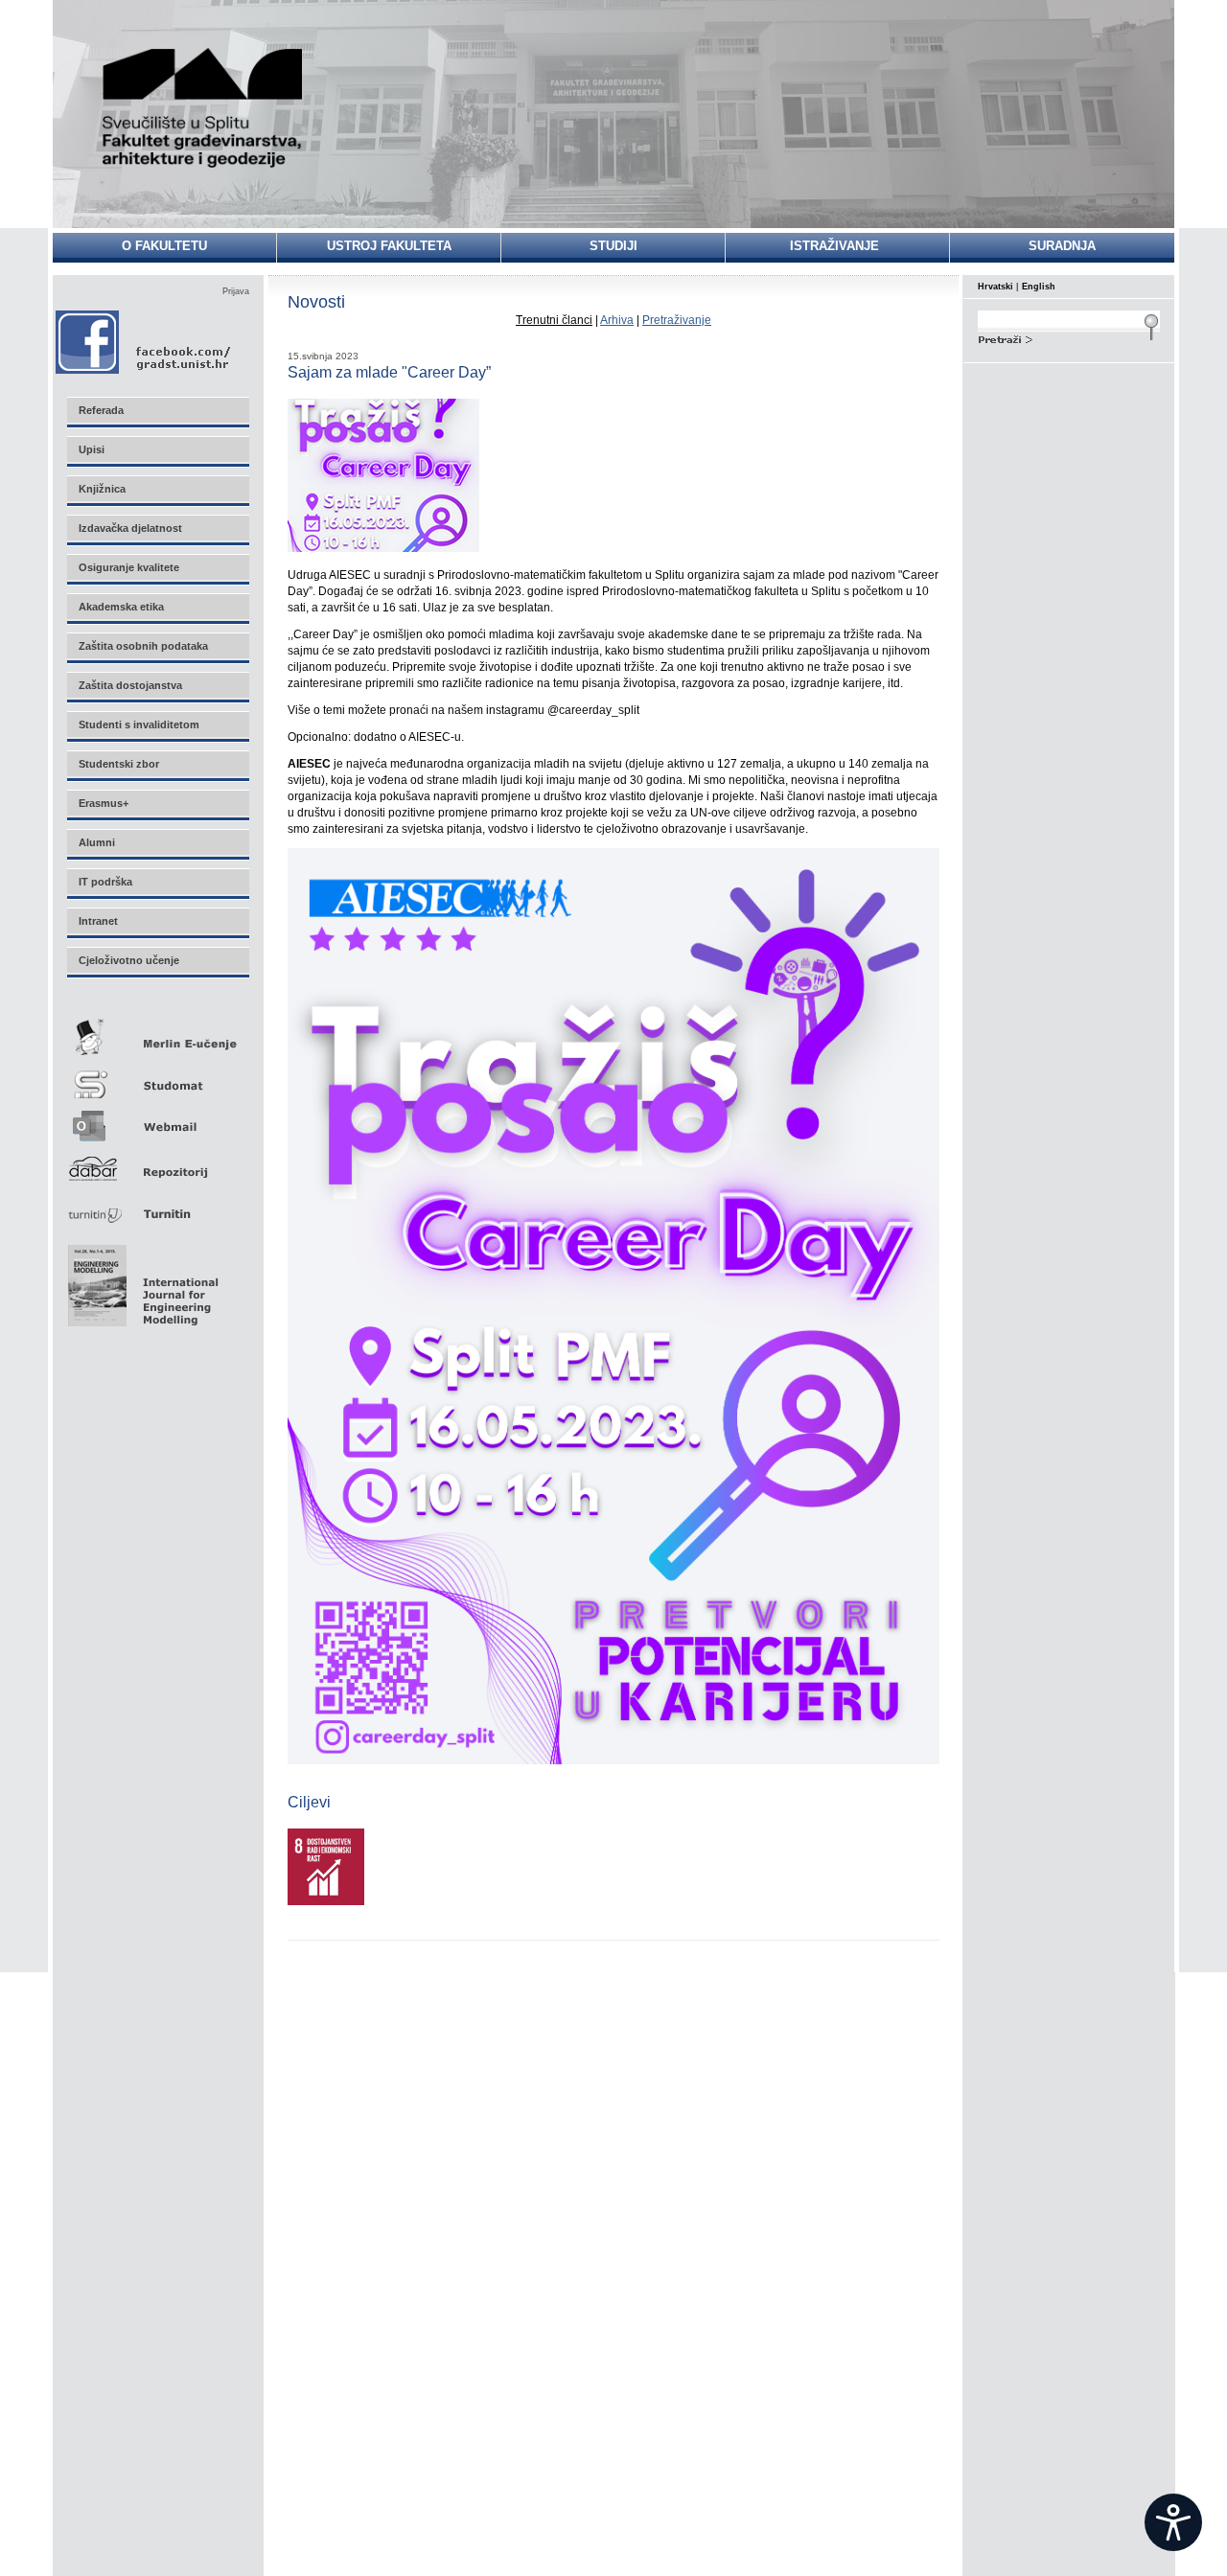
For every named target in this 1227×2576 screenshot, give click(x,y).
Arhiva (617, 320)
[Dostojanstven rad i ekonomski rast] (326, 1901)
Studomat (157, 1077)
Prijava (236, 291)
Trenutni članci (554, 320)
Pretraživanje (677, 320)
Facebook (144, 342)
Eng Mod (140, 1280)
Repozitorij (157, 1163)
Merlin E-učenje (157, 1034)
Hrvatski (995, 287)
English (1039, 287)
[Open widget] (1173, 2522)
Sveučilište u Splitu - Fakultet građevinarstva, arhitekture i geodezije (203, 108)
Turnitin (157, 1206)
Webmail (157, 1120)
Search (1069, 337)
